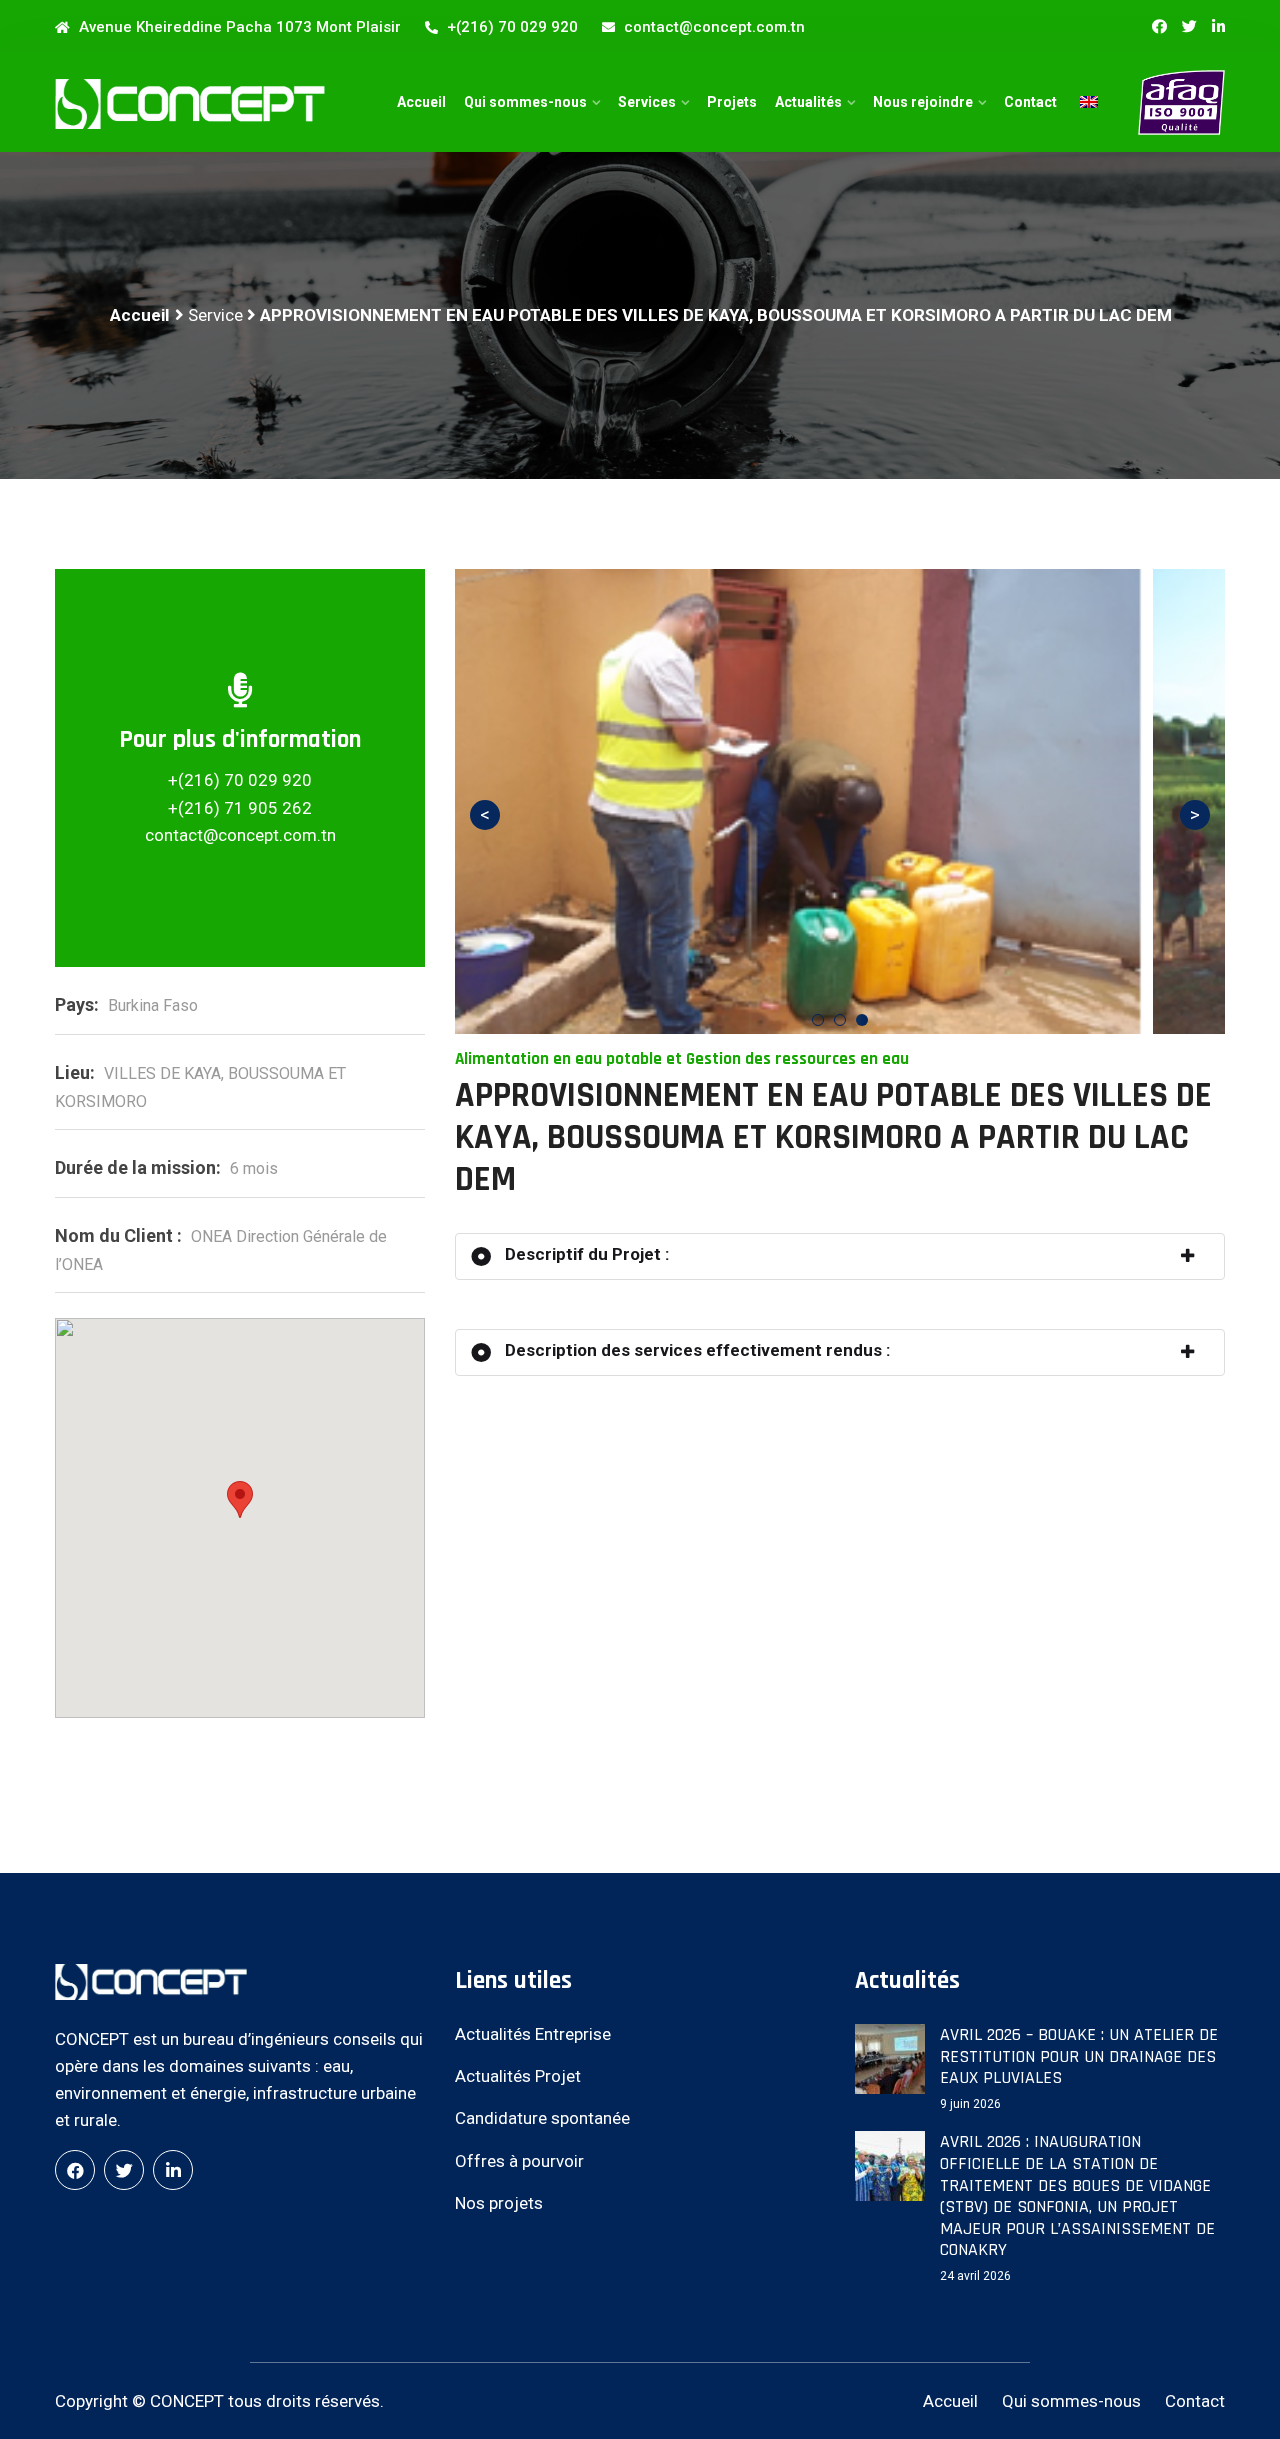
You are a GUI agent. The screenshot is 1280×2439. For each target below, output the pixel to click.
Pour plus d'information (240, 740)
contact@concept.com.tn (712, 27)
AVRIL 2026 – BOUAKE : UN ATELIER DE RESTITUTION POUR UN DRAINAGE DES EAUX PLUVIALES (1079, 2056)
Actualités (808, 102)
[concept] (190, 104)
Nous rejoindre (923, 102)
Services (647, 102)
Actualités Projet (518, 2076)
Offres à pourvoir (519, 2161)
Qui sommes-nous (525, 102)
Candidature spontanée (542, 2118)
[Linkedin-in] (1218, 27)
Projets (732, 102)
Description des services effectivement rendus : (695, 1350)
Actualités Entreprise (533, 2034)
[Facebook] (75, 2170)
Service (215, 315)
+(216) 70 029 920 (510, 27)
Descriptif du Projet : (585, 1254)
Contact (1030, 102)
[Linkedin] (173, 2170)
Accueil (421, 102)
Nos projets (499, 2203)
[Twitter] (1189, 27)
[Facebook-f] (1159, 27)
